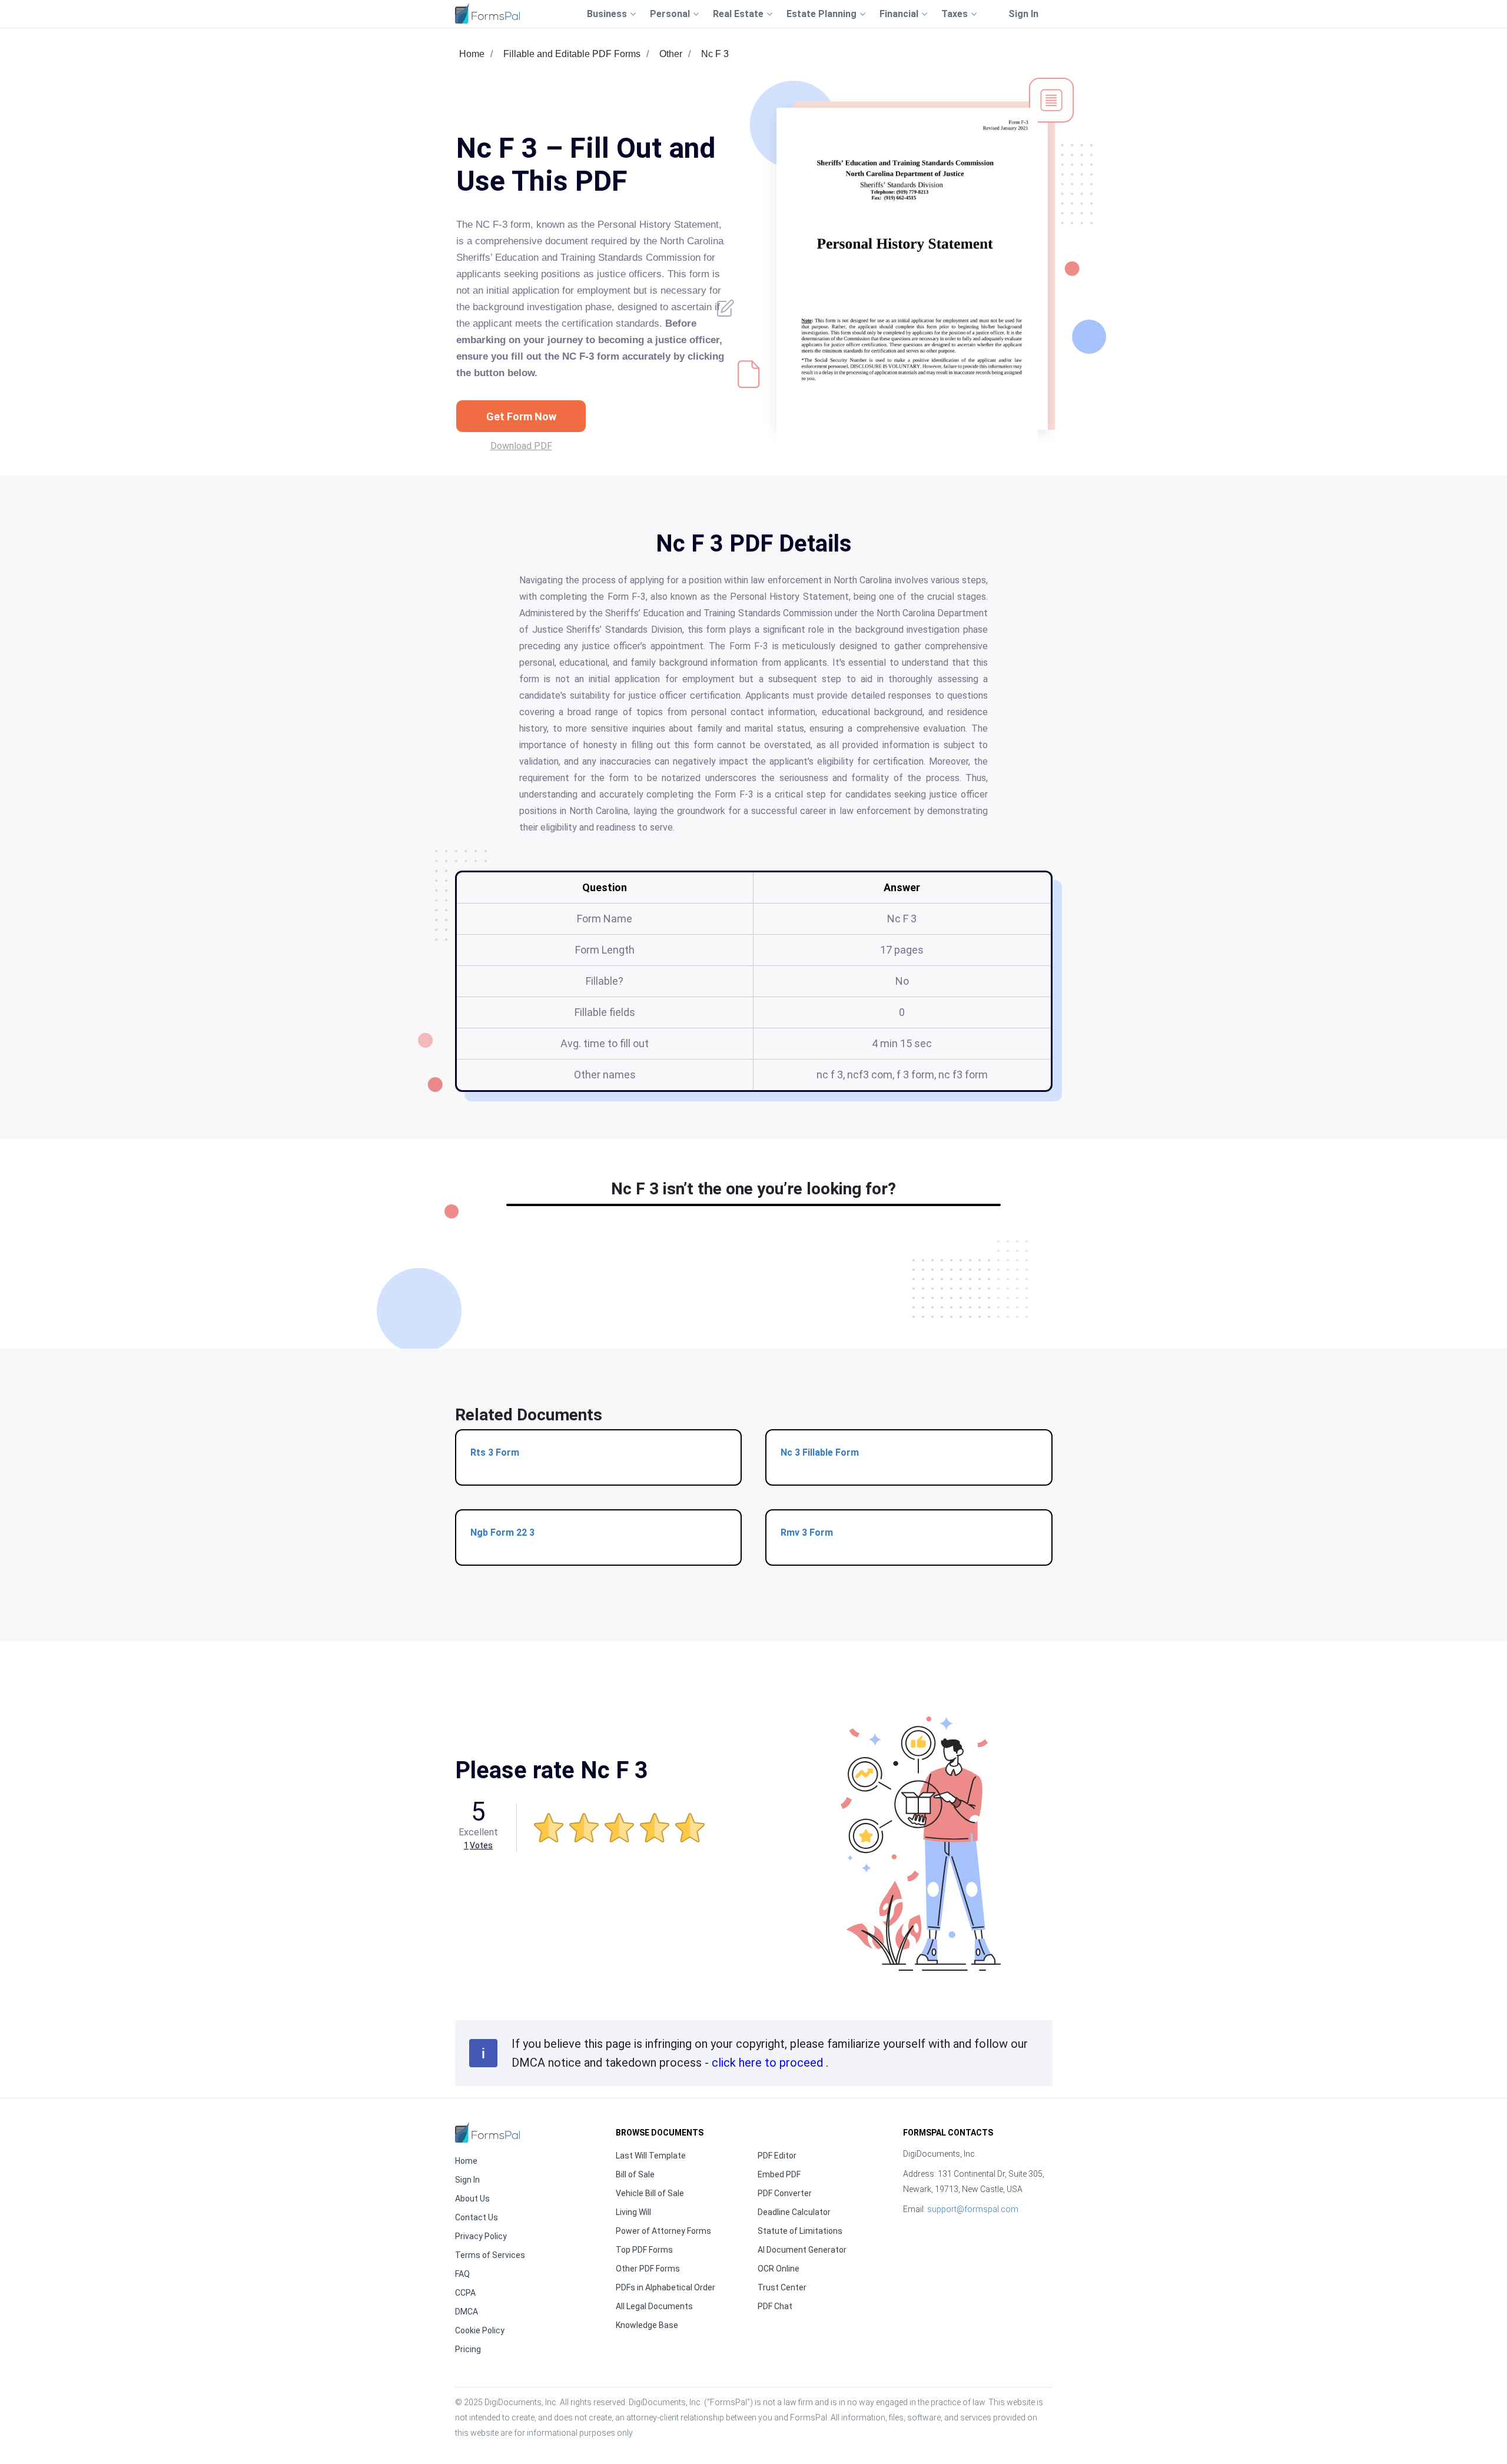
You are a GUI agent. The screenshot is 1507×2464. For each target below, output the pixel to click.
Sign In (1023, 14)
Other (671, 54)
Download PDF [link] (521, 446)
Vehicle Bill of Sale (650, 2193)
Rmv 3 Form (807, 1532)
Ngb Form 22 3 (502, 1532)
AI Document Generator (802, 2250)
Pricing (468, 2349)
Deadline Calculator (794, 2212)
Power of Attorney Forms (663, 2231)
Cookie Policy (480, 2330)
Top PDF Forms (644, 2250)
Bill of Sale (635, 2174)
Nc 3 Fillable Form (820, 1452)
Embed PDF (779, 2174)
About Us (472, 2199)
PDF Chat (775, 2306)
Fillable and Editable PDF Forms (572, 54)
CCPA (465, 2293)
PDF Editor (777, 2156)
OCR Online (779, 2269)
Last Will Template (651, 2156)
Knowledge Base (647, 2325)
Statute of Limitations (800, 2231)
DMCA (467, 2312)
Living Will (633, 2212)
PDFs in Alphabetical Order (665, 2287)
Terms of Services (490, 2255)
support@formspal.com (973, 2209)
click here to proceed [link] (769, 2063)
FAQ (462, 2274)
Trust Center (782, 2287)
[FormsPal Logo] (487, 13)
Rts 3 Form (495, 1452)
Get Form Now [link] (521, 416)
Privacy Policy (481, 2236)
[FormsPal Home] (487, 2132)
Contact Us (477, 2217)
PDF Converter (785, 2193)
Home (472, 54)
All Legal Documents (654, 2306)
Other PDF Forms (648, 2269)
